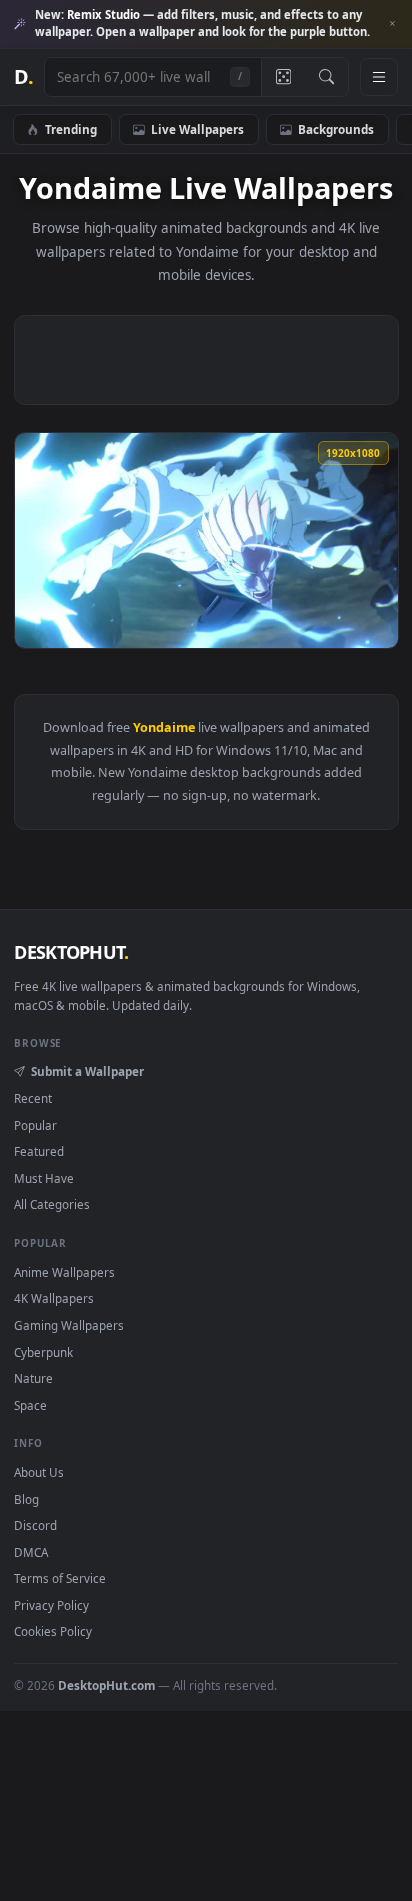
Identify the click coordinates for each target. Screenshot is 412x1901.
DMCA (31, 1552)
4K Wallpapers (54, 1298)
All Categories (52, 1204)
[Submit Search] (326, 77)
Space (30, 1405)
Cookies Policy (53, 1631)
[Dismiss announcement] (392, 24)
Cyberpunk (43, 1352)
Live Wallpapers (197, 129)
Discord (35, 1525)
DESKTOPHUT (71, 952)
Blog (26, 1499)
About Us (39, 1472)
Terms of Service (60, 1578)
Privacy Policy (51, 1605)
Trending (71, 129)
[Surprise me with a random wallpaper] (283, 77)
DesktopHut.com (106, 1685)
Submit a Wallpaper (87, 1071)
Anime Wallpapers (64, 1272)
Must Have (44, 1178)
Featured (39, 1151)
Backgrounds (336, 129)
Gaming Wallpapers (69, 1325)
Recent (33, 1098)
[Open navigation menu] (379, 77)
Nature (33, 1378)
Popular (35, 1125)
